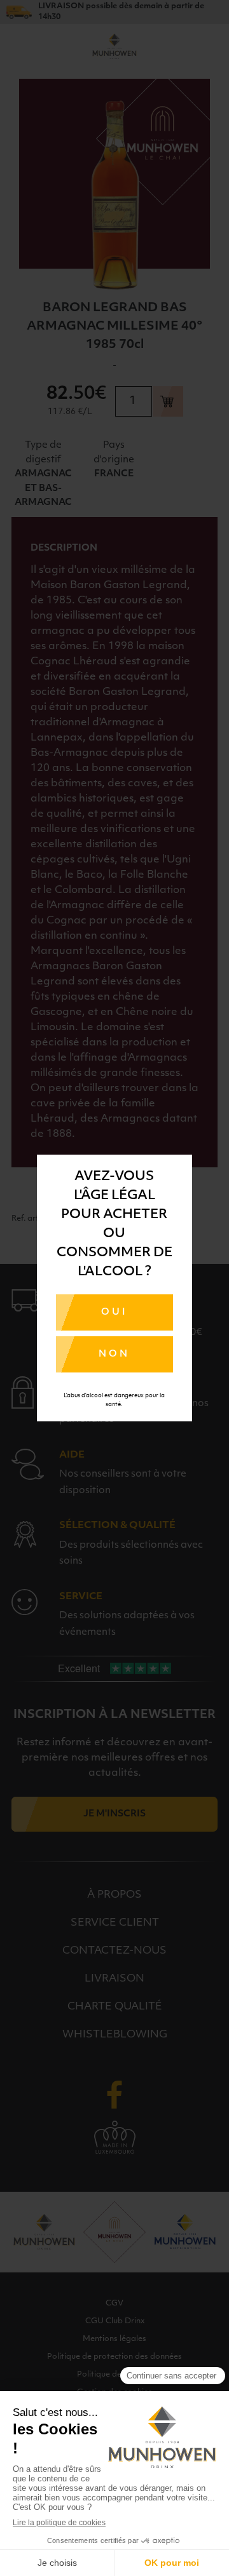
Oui (114, 1312)
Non (114, 1354)
